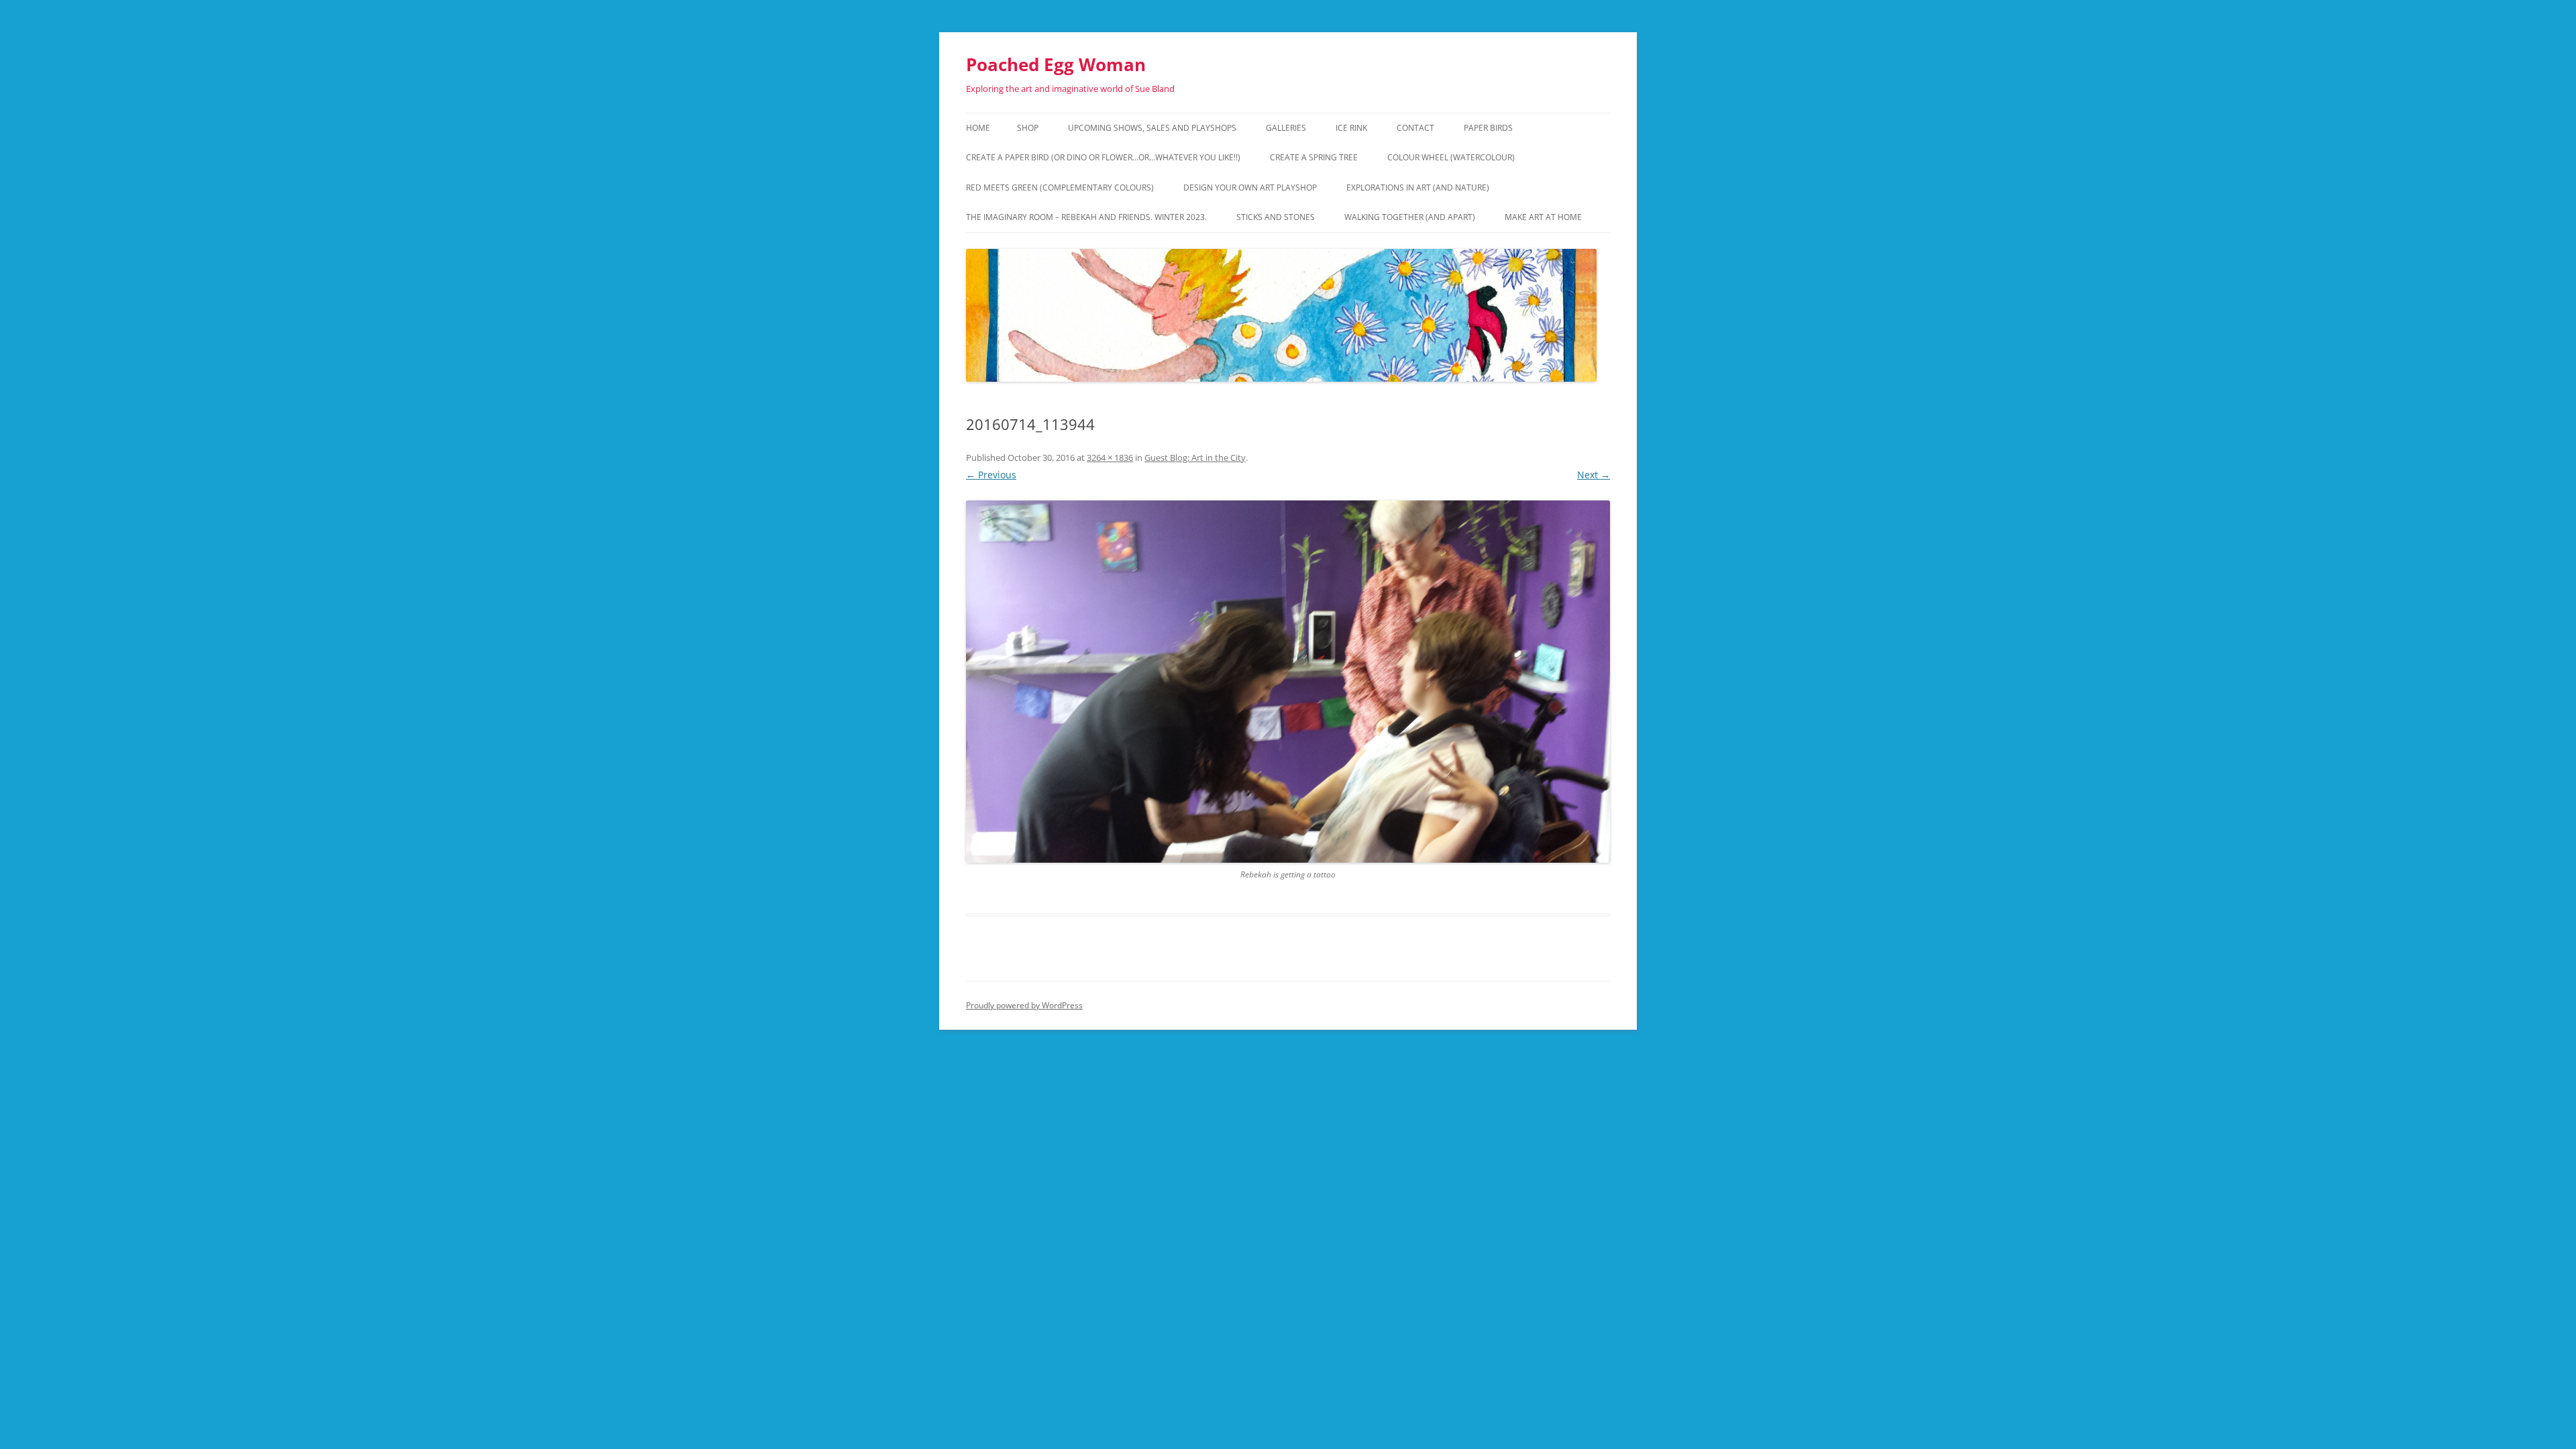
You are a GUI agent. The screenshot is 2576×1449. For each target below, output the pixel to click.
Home (978, 128)
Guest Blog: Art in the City (1195, 458)
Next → (1594, 475)
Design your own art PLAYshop (1250, 187)
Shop (1028, 128)
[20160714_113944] (1288, 682)
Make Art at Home (1543, 217)
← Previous (991, 475)
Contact (1415, 128)
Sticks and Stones (1276, 217)
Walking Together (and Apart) (1410, 217)
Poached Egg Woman (1056, 64)
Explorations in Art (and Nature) (1418, 187)
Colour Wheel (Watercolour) (1451, 157)
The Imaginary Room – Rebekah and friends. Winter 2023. (1086, 217)
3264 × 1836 (1110, 458)
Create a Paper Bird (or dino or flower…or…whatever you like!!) (1103, 157)
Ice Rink (1351, 128)
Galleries (1286, 128)
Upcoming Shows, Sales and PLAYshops (1152, 128)
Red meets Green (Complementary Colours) (1060, 187)
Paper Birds (1488, 128)
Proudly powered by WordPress (1024, 1005)
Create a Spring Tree (1314, 157)
